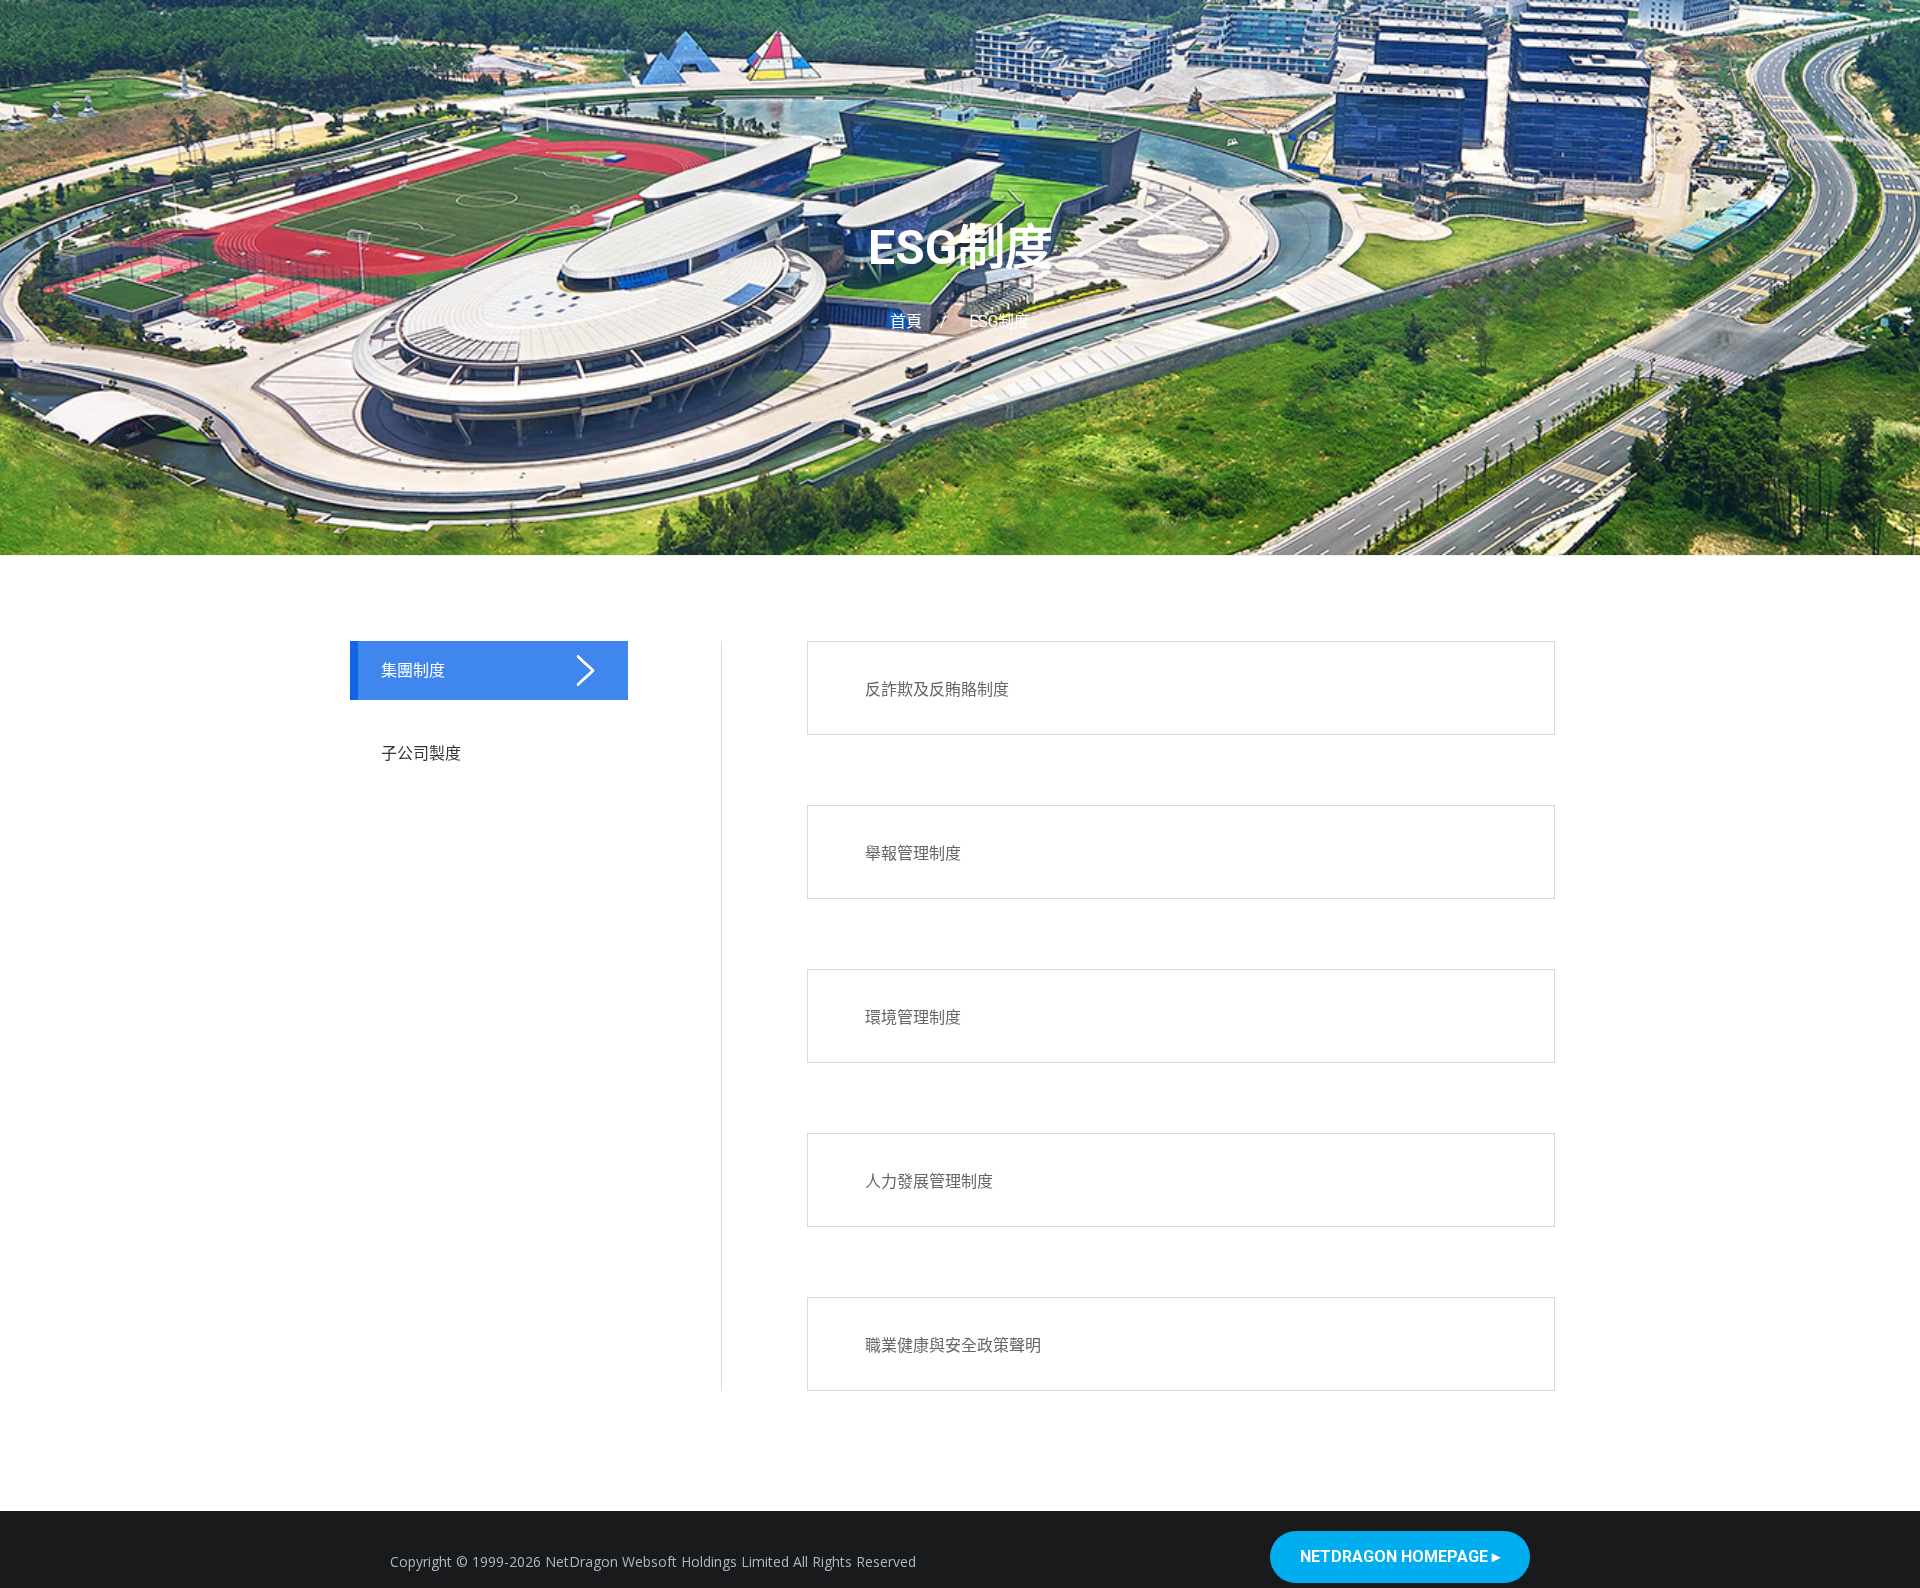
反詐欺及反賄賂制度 (937, 689)
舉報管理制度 (913, 853)
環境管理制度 (913, 1017)
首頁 (906, 321)
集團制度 (413, 670)
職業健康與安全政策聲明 (953, 1345)
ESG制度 (960, 247)
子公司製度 (421, 753)
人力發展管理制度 (929, 1181)
